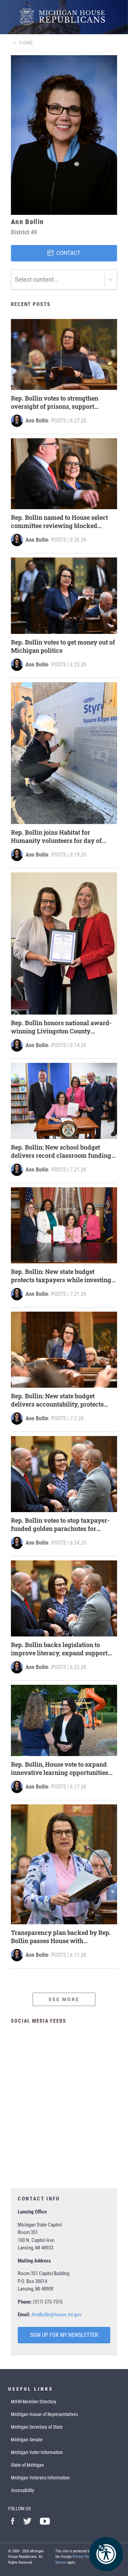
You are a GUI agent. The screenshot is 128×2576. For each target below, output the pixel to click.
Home (26, 43)
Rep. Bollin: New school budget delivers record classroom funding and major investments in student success (61, 1151)
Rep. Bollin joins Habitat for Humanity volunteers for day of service (56, 836)
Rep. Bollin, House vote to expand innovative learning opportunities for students (60, 1768)
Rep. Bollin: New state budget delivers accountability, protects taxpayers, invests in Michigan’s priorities (58, 1400)
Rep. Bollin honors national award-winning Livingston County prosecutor (61, 1027)
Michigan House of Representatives (44, 2414)
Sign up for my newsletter (64, 2335)
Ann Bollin (37, 421)
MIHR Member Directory (34, 2402)
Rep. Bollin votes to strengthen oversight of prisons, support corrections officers (55, 402)
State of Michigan (27, 2465)
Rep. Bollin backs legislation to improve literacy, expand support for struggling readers (59, 1649)
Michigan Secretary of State (37, 2427)
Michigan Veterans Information (40, 2478)
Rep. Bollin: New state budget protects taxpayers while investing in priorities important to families (61, 1276)
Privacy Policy (83, 2557)
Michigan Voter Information (37, 2452)
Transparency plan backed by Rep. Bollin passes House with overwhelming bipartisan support (61, 1937)
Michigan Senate (27, 2440)
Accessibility (23, 2490)
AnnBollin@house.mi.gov (56, 2315)
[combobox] (15, 280)
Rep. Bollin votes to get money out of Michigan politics (63, 646)
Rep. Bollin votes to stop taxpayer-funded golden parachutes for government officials (60, 1524)
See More (64, 1999)
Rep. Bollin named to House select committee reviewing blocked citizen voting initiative (59, 522)
